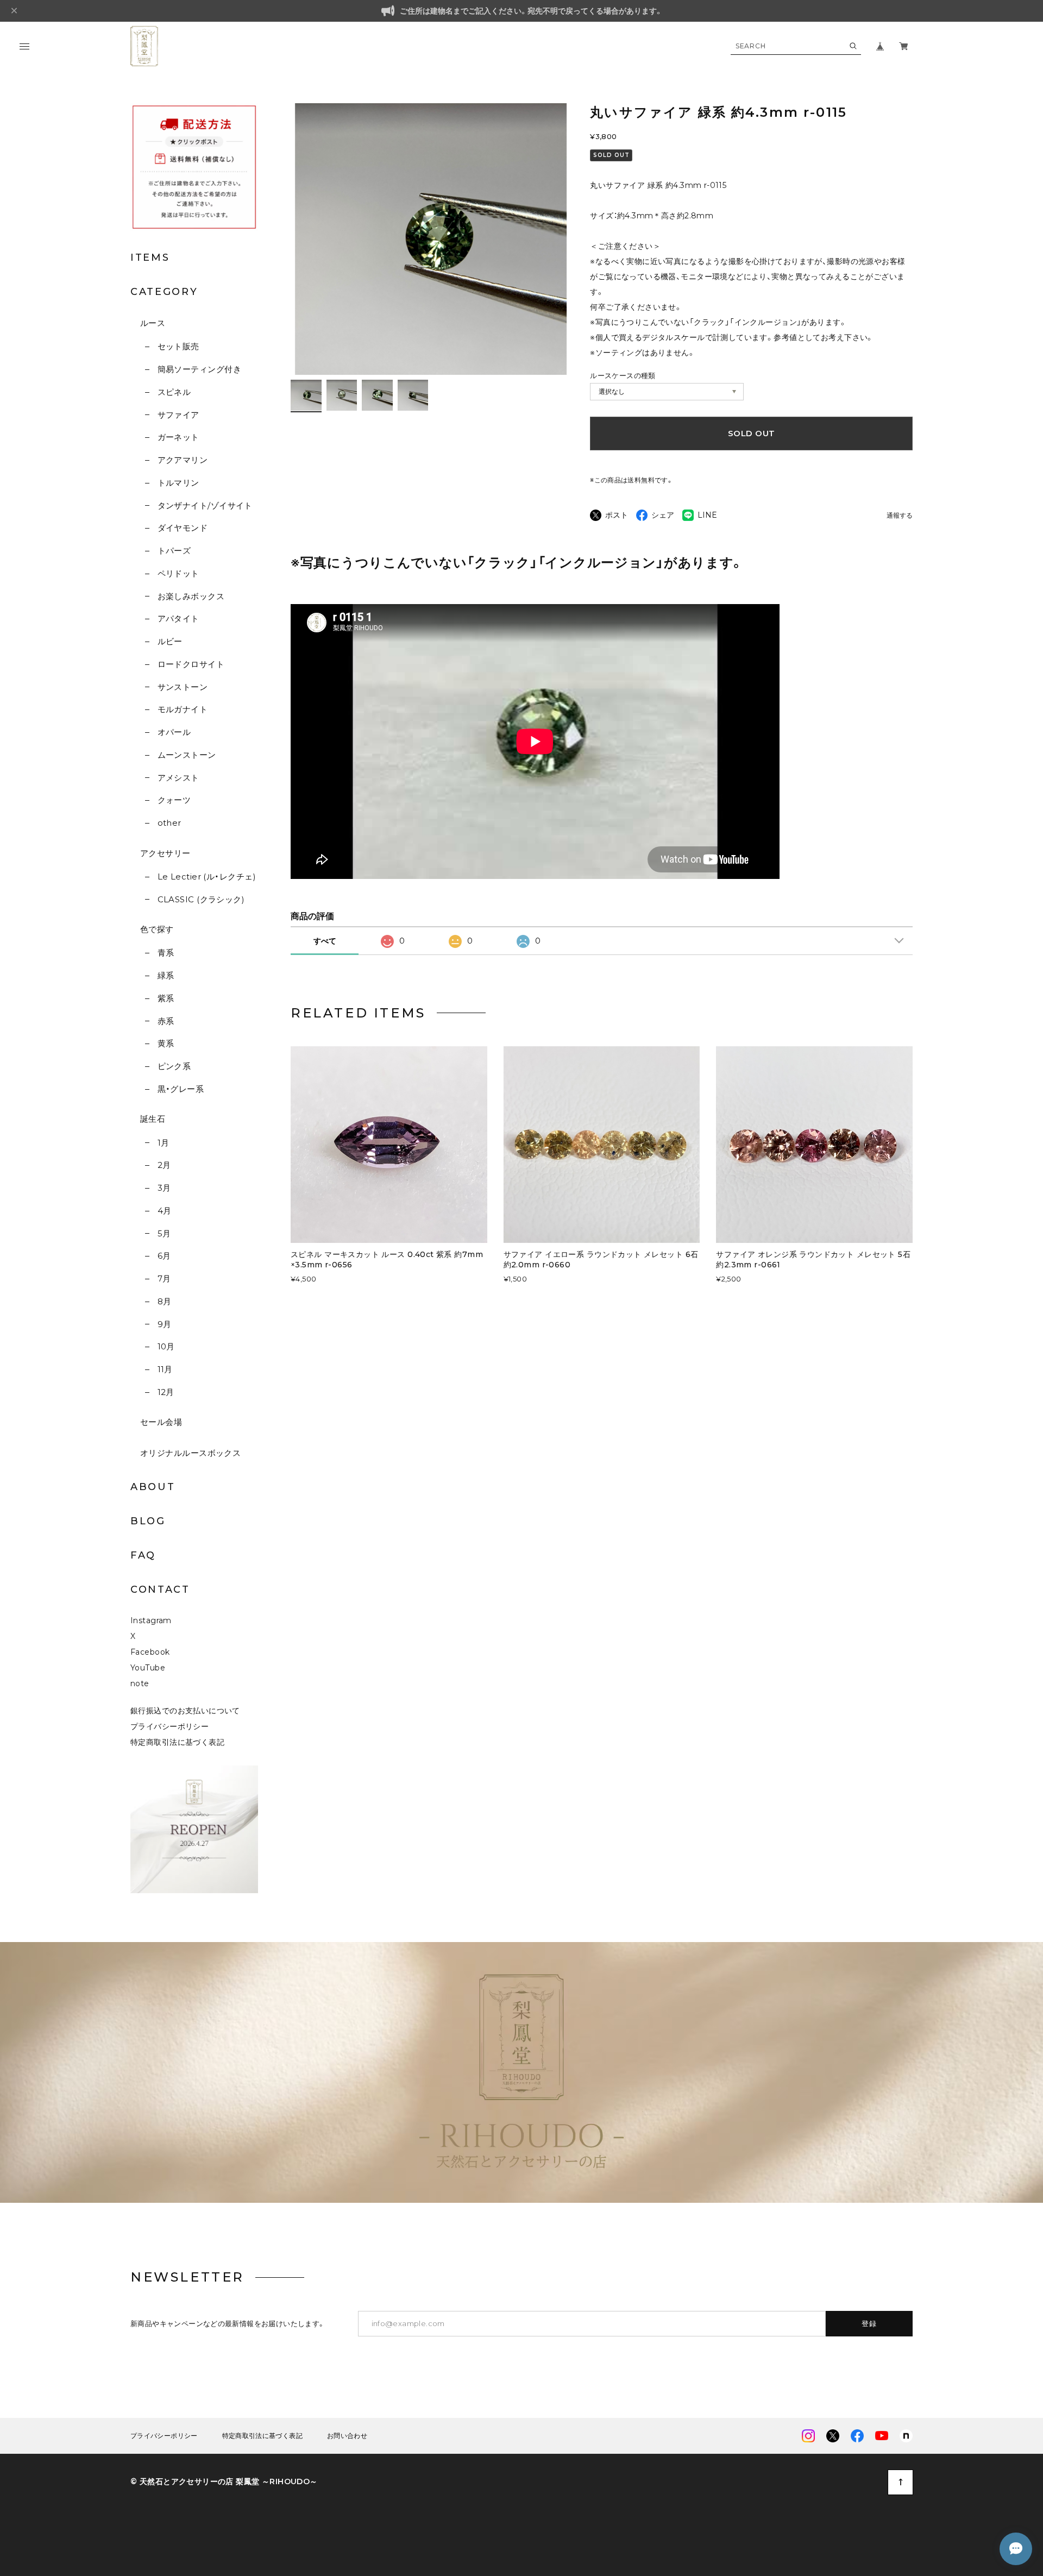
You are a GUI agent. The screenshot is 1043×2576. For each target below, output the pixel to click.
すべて (325, 941)
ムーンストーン (187, 755)
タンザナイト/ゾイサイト (205, 505)
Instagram (151, 1620)
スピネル (174, 392)
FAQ (143, 1555)
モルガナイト (183, 709)
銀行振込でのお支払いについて (185, 1711)
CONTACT (160, 1589)
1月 (163, 1143)
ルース (153, 323)
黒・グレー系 (181, 1089)
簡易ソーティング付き (199, 369)
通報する (900, 516)
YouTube (148, 1668)
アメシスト (178, 778)
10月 (166, 1346)
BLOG (148, 1521)
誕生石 (153, 1119)
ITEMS (150, 257)
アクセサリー (165, 853)
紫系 (166, 998)
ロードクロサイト (191, 664)
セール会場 (161, 1422)
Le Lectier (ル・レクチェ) (207, 877)
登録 (869, 2323)
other (169, 823)
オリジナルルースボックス (190, 1453)
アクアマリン (183, 460)
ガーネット (178, 437)
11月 (165, 1369)
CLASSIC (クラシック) (201, 899)
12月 (166, 1392)
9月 (164, 1324)
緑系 (166, 975)
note (140, 1683)
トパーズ (174, 551)
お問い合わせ (347, 2436)
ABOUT (153, 1487)
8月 (164, 1301)
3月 (164, 1188)
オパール (174, 732)
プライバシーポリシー (169, 1726)
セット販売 (178, 346)
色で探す (157, 929)
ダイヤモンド (183, 528)
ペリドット (178, 573)
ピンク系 (174, 1066)
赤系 (166, 1021)
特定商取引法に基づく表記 (177, 1742)
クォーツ (174, 800)
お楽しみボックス (191, 596)
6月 (164, 1256)
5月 (164, 1233)
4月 (164, 1211)
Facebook (150, 1652)
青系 (166, 953)
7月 (164, 1278)
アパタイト (178, 618)
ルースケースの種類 (623, 375)
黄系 (166, 1043)
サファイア (178, 415)
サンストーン (183, 687)
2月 (164, 1165)
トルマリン (178, 483)
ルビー (170, 641)
